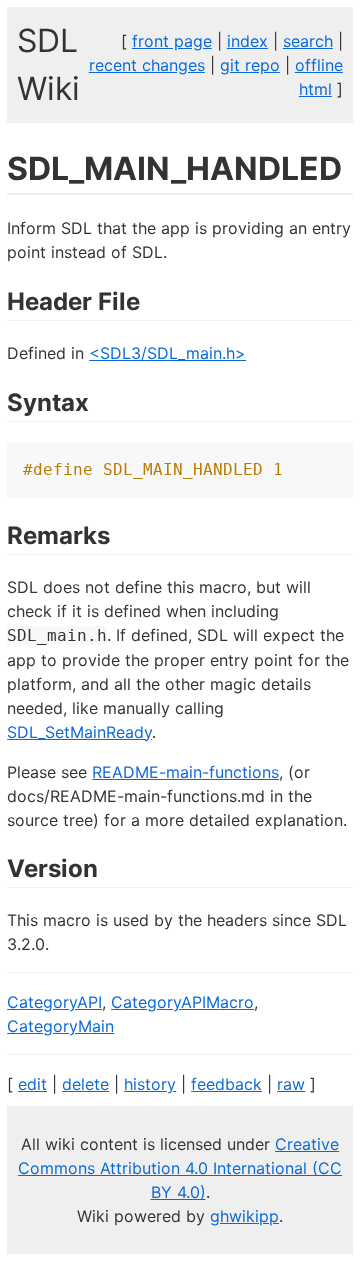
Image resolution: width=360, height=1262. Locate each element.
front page (172, 41)
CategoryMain (60, 1026)
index (247, 41)
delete (85, 1084)
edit (32, 1084)
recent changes (147, 65)
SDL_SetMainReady (79, 732)
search (308, 41)
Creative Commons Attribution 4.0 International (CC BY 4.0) (180, 1168)
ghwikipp (244, 1216)
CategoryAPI (54, 1002)
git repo (250, 65)
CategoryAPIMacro (182, 1002)
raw (291, 1084)
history (150, 1084)
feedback (226, 1084)
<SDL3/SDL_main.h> (167, 353)
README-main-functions (185, 772)
